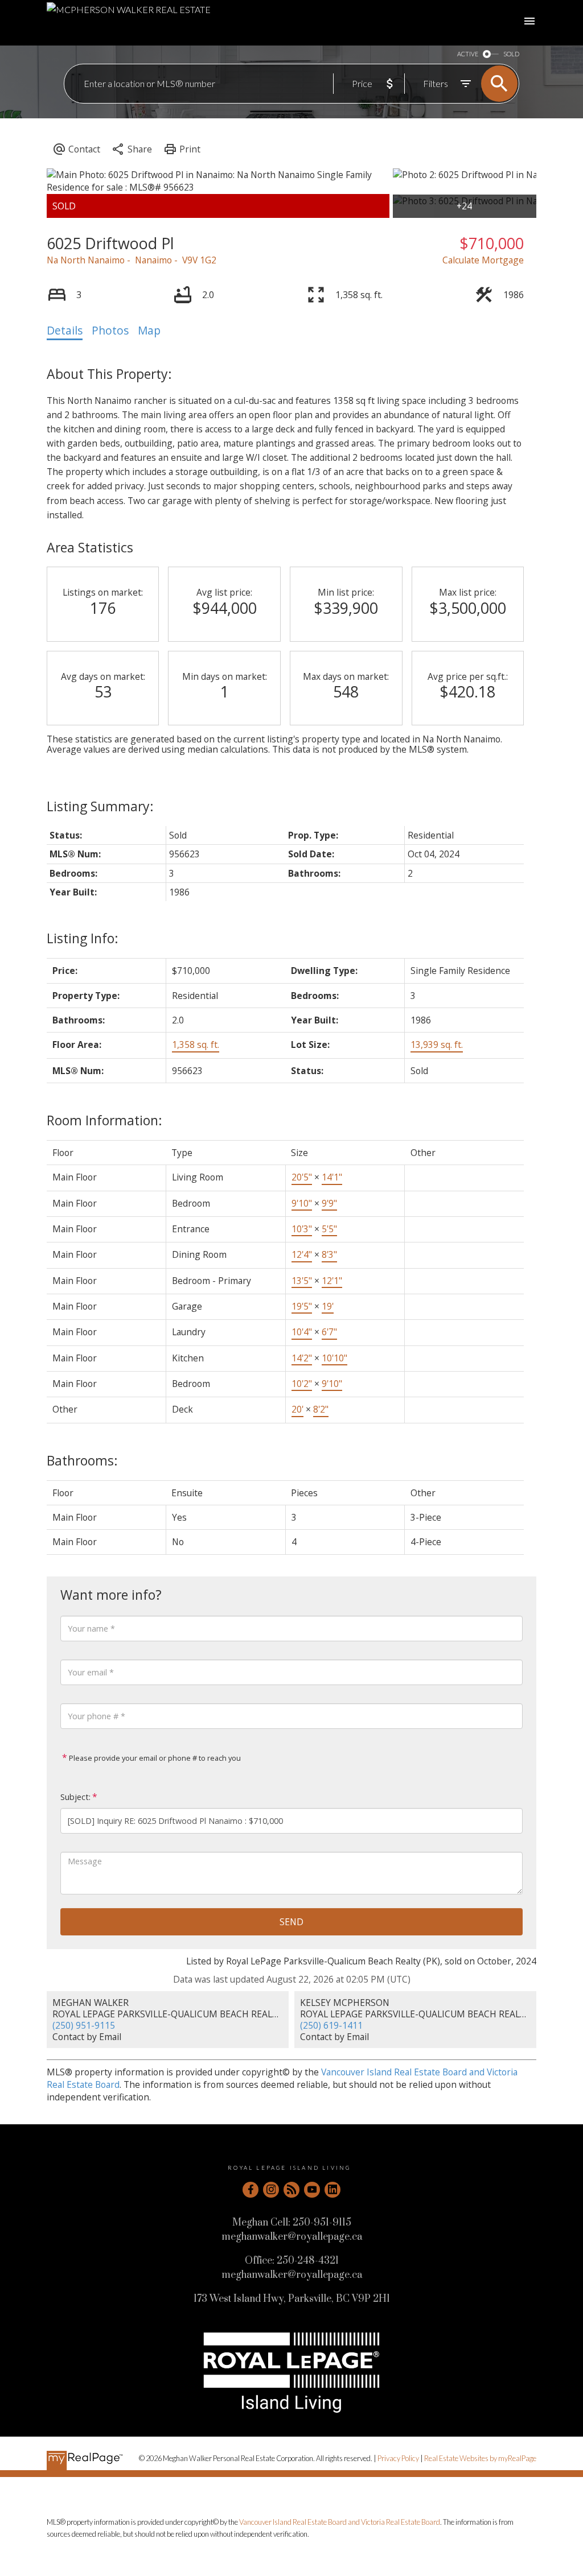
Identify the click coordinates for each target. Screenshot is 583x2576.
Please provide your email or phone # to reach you (154, 1758)
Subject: (75, 1797)
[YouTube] (312, 2190)
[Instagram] (271, 2190)
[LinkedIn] (332, 2190)
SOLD (511, 54)
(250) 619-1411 (331, 2025)
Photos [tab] (110, 331)
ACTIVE (468, 54)
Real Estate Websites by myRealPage (480, 2458)
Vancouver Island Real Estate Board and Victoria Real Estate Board (340, 2522)
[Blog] (291, 2190)
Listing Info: (83, 938)
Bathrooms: (82, 1460)
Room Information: (104, 1120)
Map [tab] (149, 331)
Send (291, 1922)
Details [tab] (65, 331)
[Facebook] (251, 2190)
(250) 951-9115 (84, 2025)
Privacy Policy (398, 2458)
